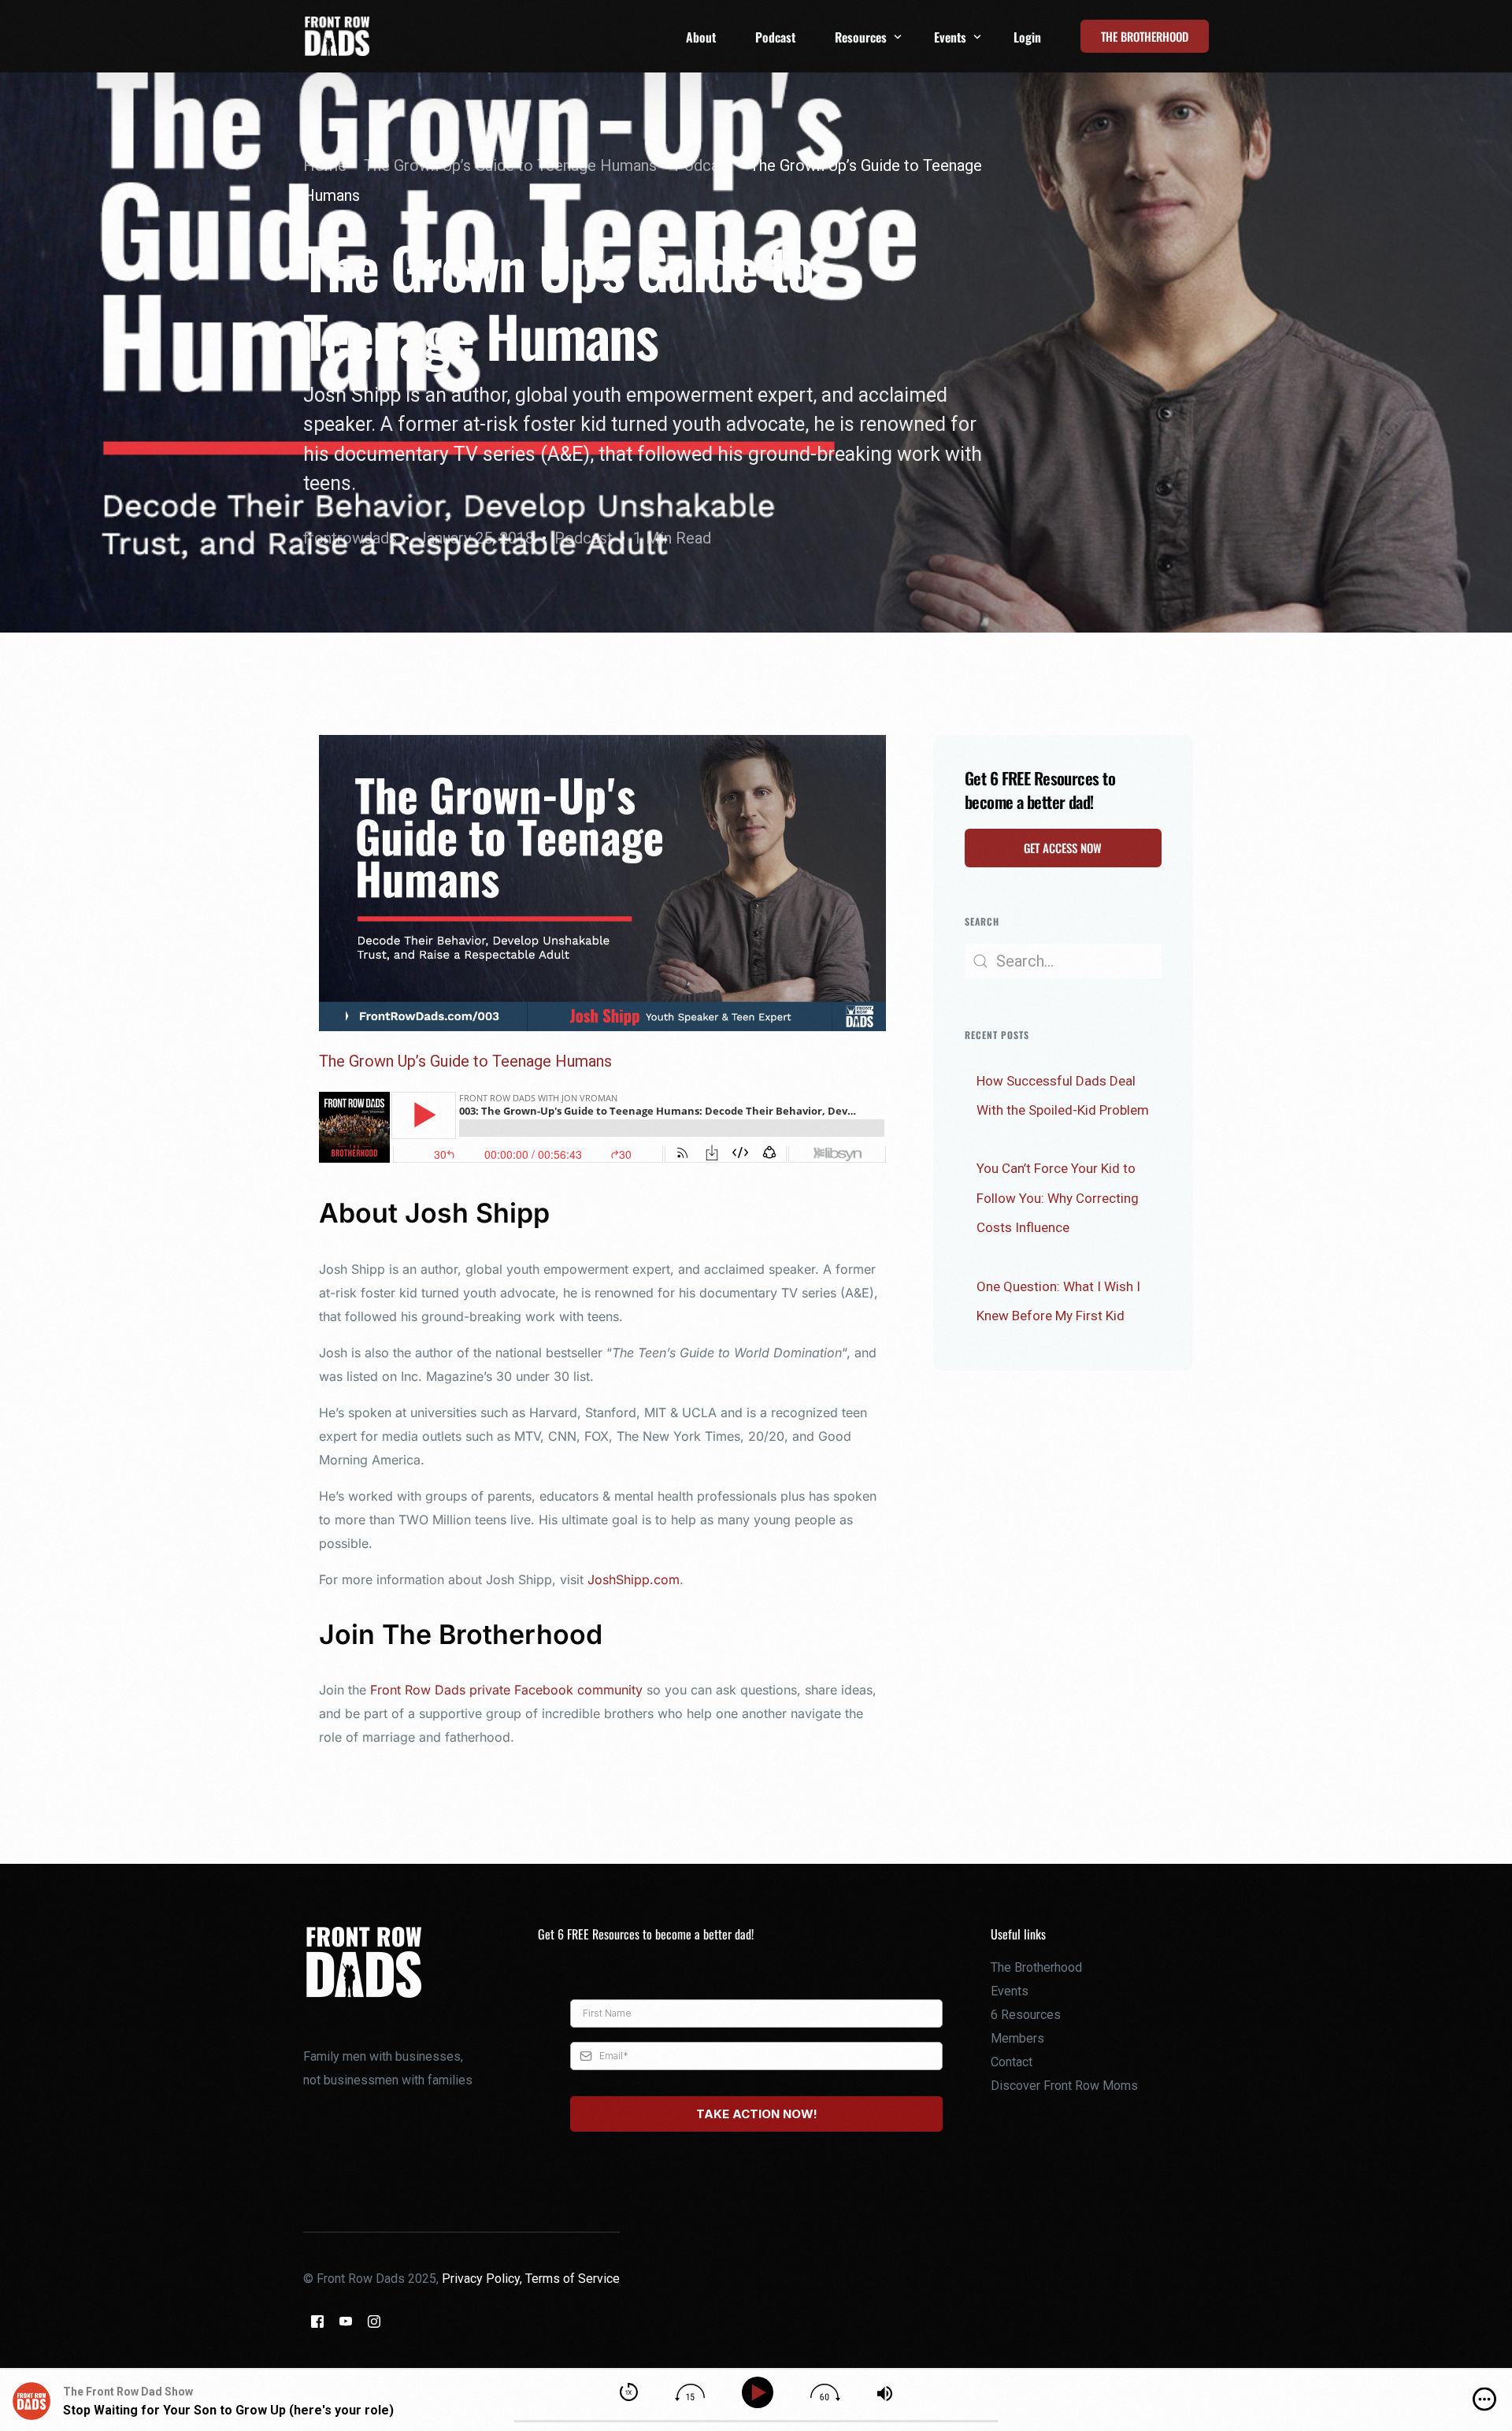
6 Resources (1026, 2015)
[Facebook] (317, 2321)
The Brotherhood (1036, 1967)
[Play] (760, 2393)
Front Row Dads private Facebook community (506, 1690)
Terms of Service (573, 2279)
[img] (1484, 2399)
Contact (1012, 2062)
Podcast (584, 538)
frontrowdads (350, 538)
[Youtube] (346, 2321)
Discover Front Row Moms (1064, 2086)
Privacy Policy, (484, 2279)
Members (1017, 2038)
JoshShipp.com (634, 1579)
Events (1010, 1991)
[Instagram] (374, 2321)
